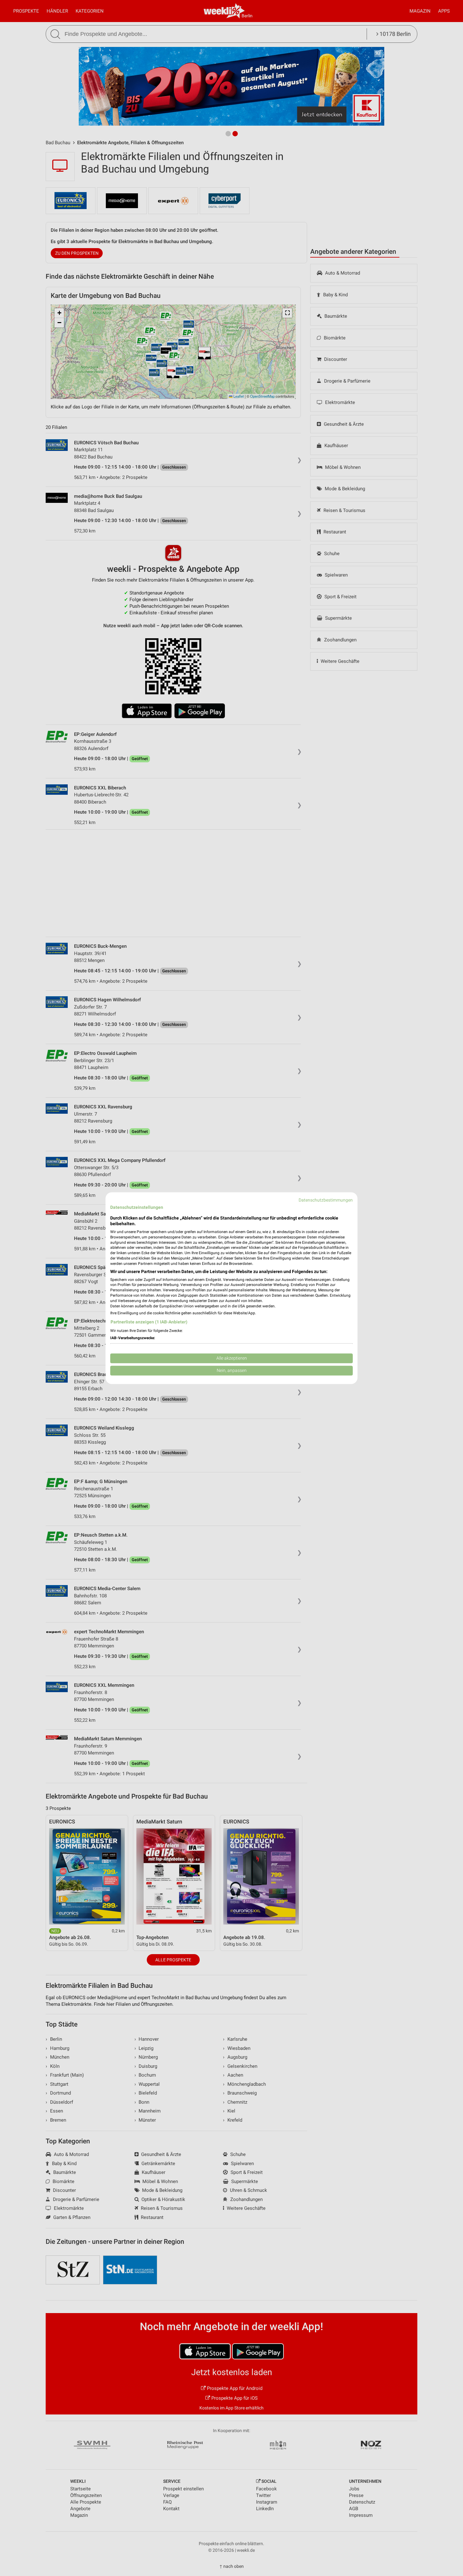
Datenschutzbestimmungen (326, 1200)
